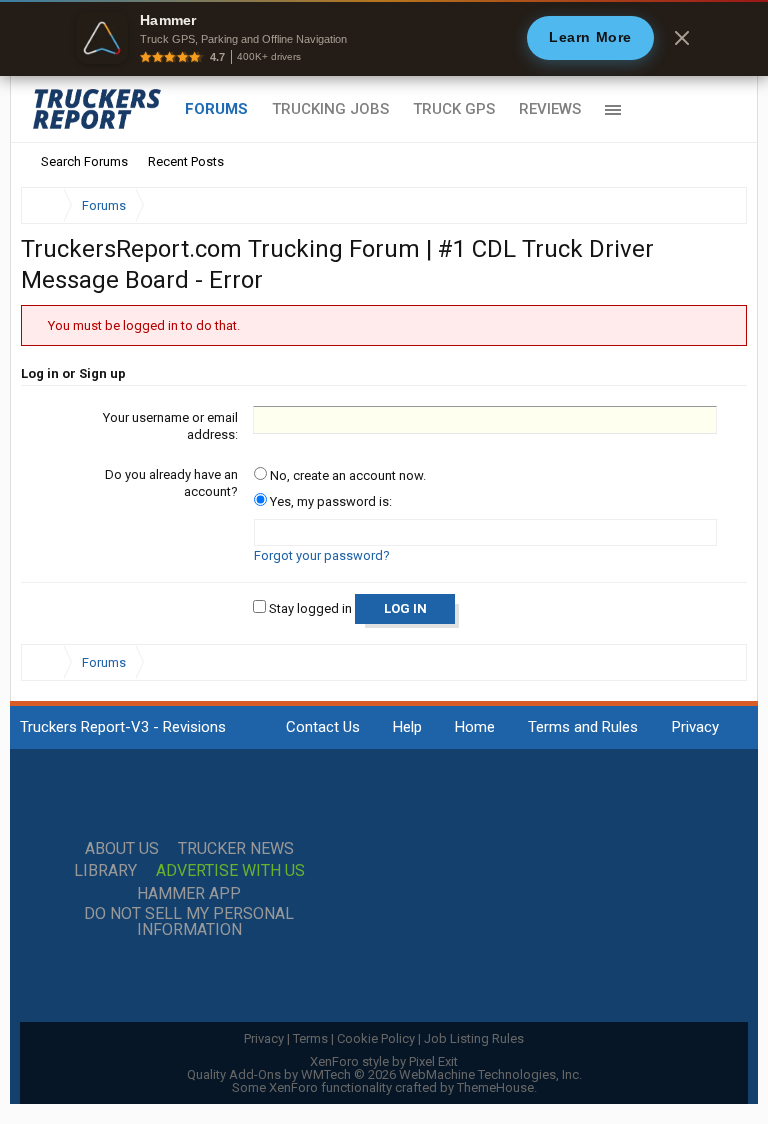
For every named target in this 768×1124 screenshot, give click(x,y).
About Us (122, 849)
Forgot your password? (322, 555)
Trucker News (236, 849)
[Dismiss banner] (682, 38)
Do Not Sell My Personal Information (189, 922)
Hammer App (189, 894)
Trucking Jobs (330, 109)
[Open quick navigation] (718, 205)
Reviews (550, 109)
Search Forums (84, 161)
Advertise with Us (230, 871)
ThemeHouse (495, 1087)
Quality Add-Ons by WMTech (384, 1074)
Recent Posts (186, 161)
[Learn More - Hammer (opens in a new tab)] (384, 38)
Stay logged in (309, 608)
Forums (216, 109)
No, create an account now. (346, 475)
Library (105, 871)
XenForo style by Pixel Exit (384, 1061)
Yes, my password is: (329, 501)
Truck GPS (454, 109)
